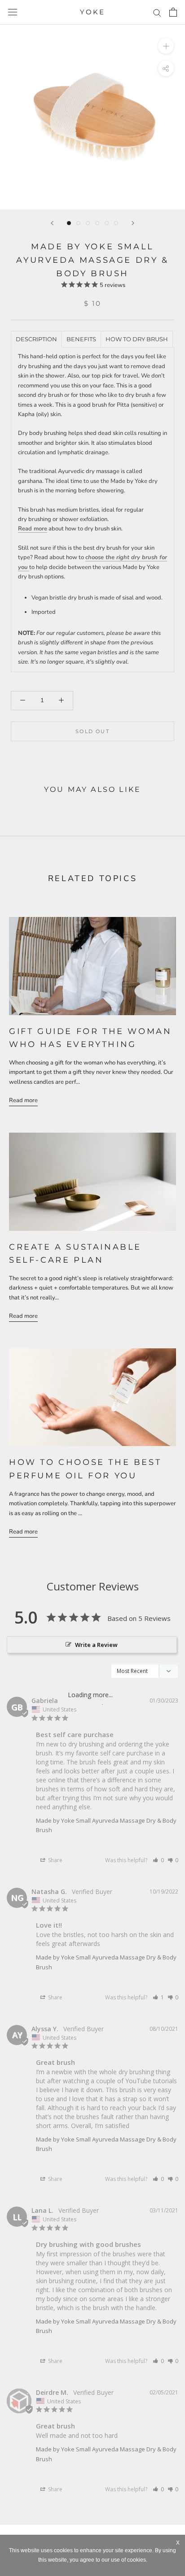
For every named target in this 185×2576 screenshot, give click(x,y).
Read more (33, 529)
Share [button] (55, 1860)
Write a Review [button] (96, 1645)
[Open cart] (173, 12)
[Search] (157, 12)
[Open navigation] (13, 12)
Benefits (81, 339)
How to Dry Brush (137, 339)
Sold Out (92, 731)
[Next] (133, 223)
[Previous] (52, 223)
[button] (158, 1860)
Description (36, 339)
